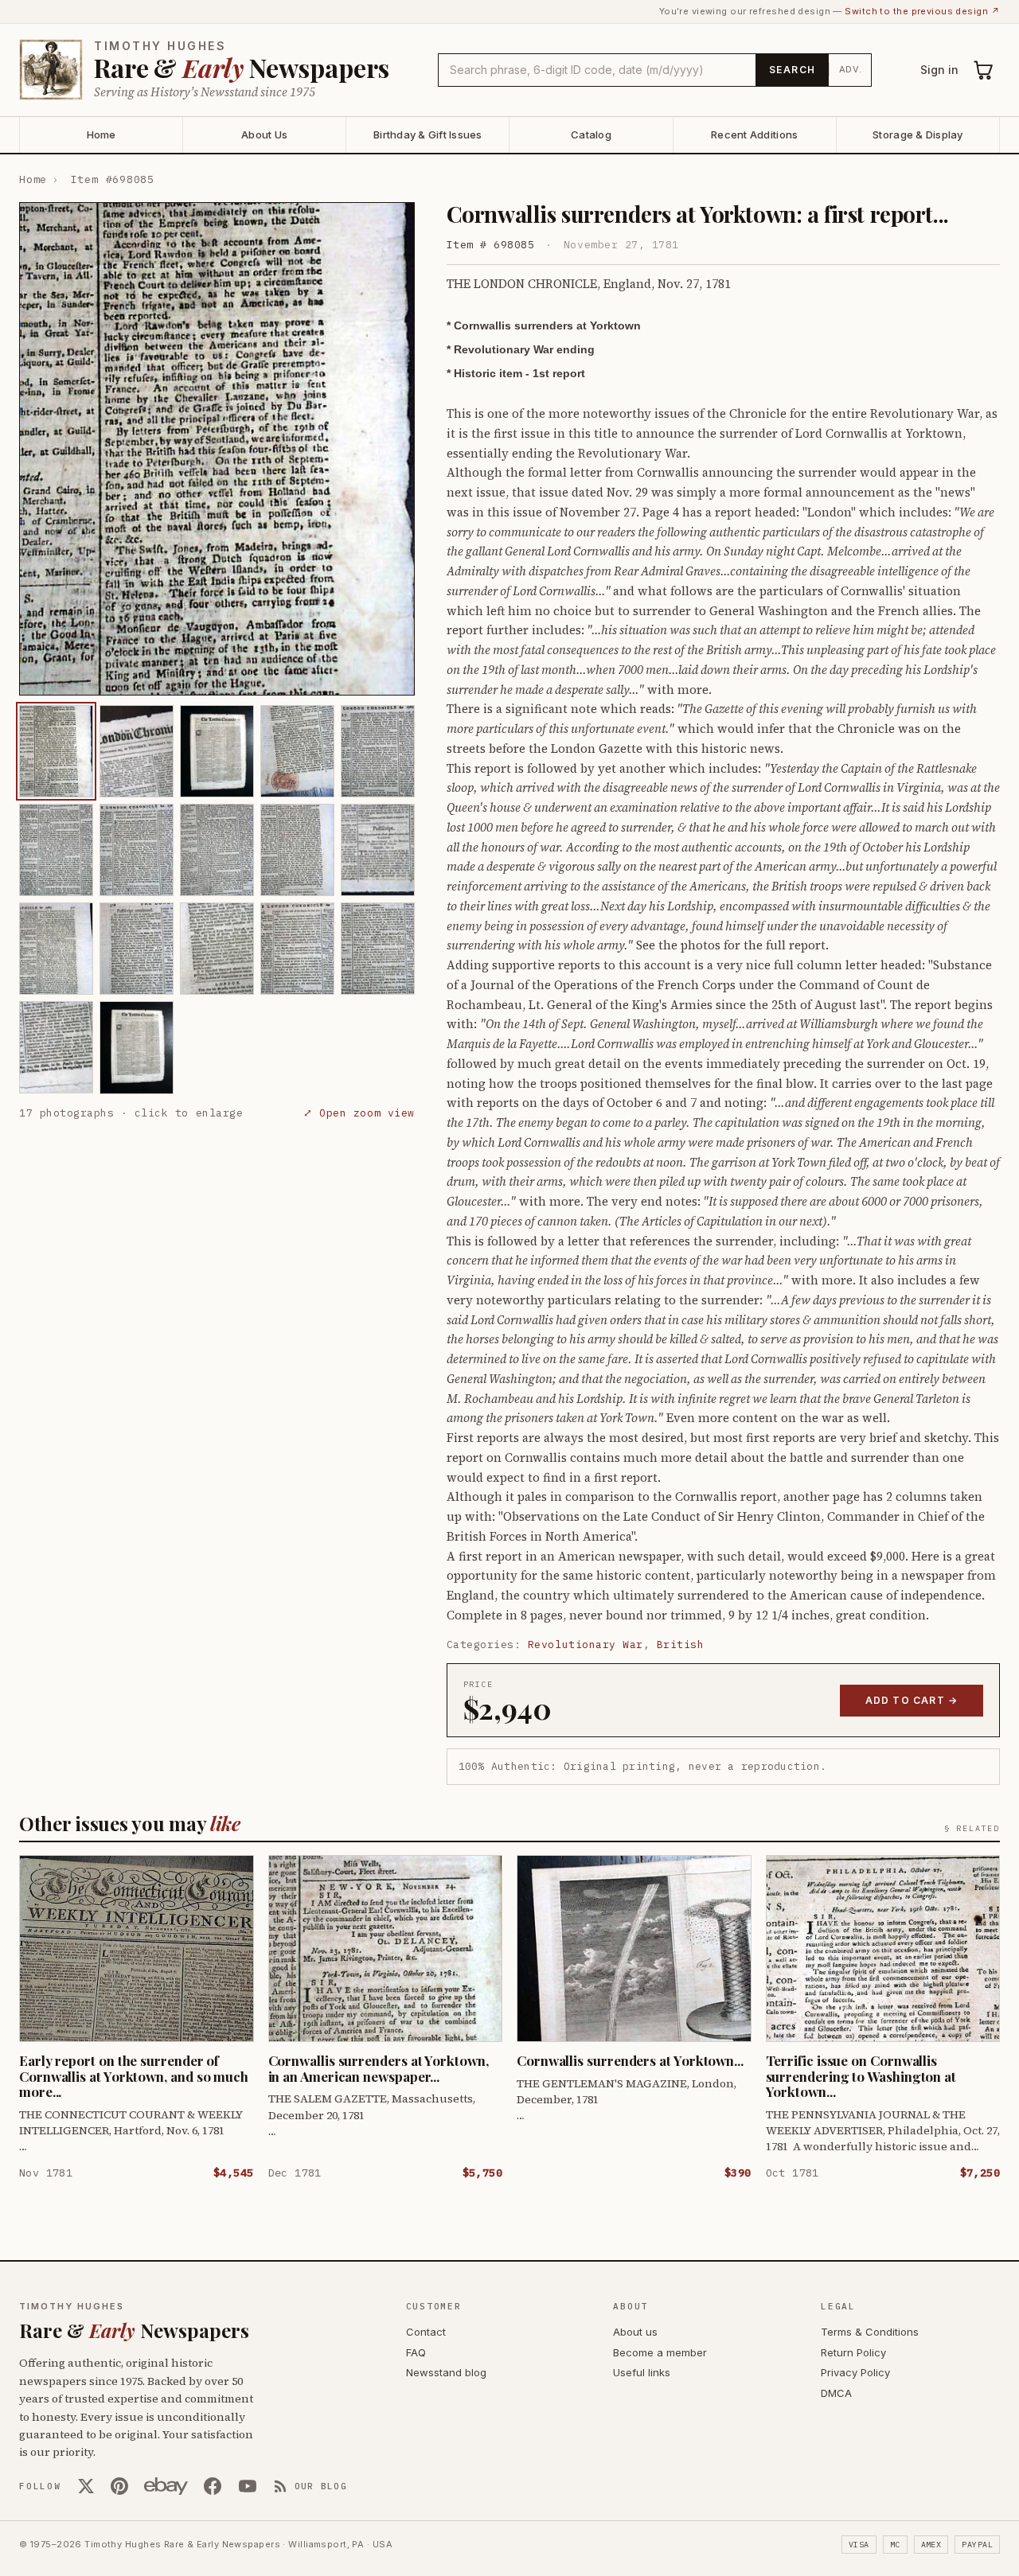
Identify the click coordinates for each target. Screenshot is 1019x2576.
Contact (426, 2332)
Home (102, 134)
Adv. (851, 69)
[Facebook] (213, 2486)
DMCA (836, 2393)
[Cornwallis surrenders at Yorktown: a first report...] (56, 751)
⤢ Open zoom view (359, 1113)
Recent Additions (754, 134)
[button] (217, 449)
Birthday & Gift (428, 134)
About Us (264, 134)
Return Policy (853, 2352)
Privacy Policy (855, 2372)
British (681, 1645)
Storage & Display (917, 134)
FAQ (416, 2352)
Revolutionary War (586, 1645)
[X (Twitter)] (86, 2486)
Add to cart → (912, 1700)
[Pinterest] (119, 2486)
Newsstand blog (446, 2372)
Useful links (642, 2372)
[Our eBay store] (166, 2486)
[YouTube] (248, 2486)
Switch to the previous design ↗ (922, 11)
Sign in (939, 70)
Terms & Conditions (870, 2332)
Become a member (660, 2352)
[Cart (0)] (984, 70)
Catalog (591, 134)
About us (635, 2332)
